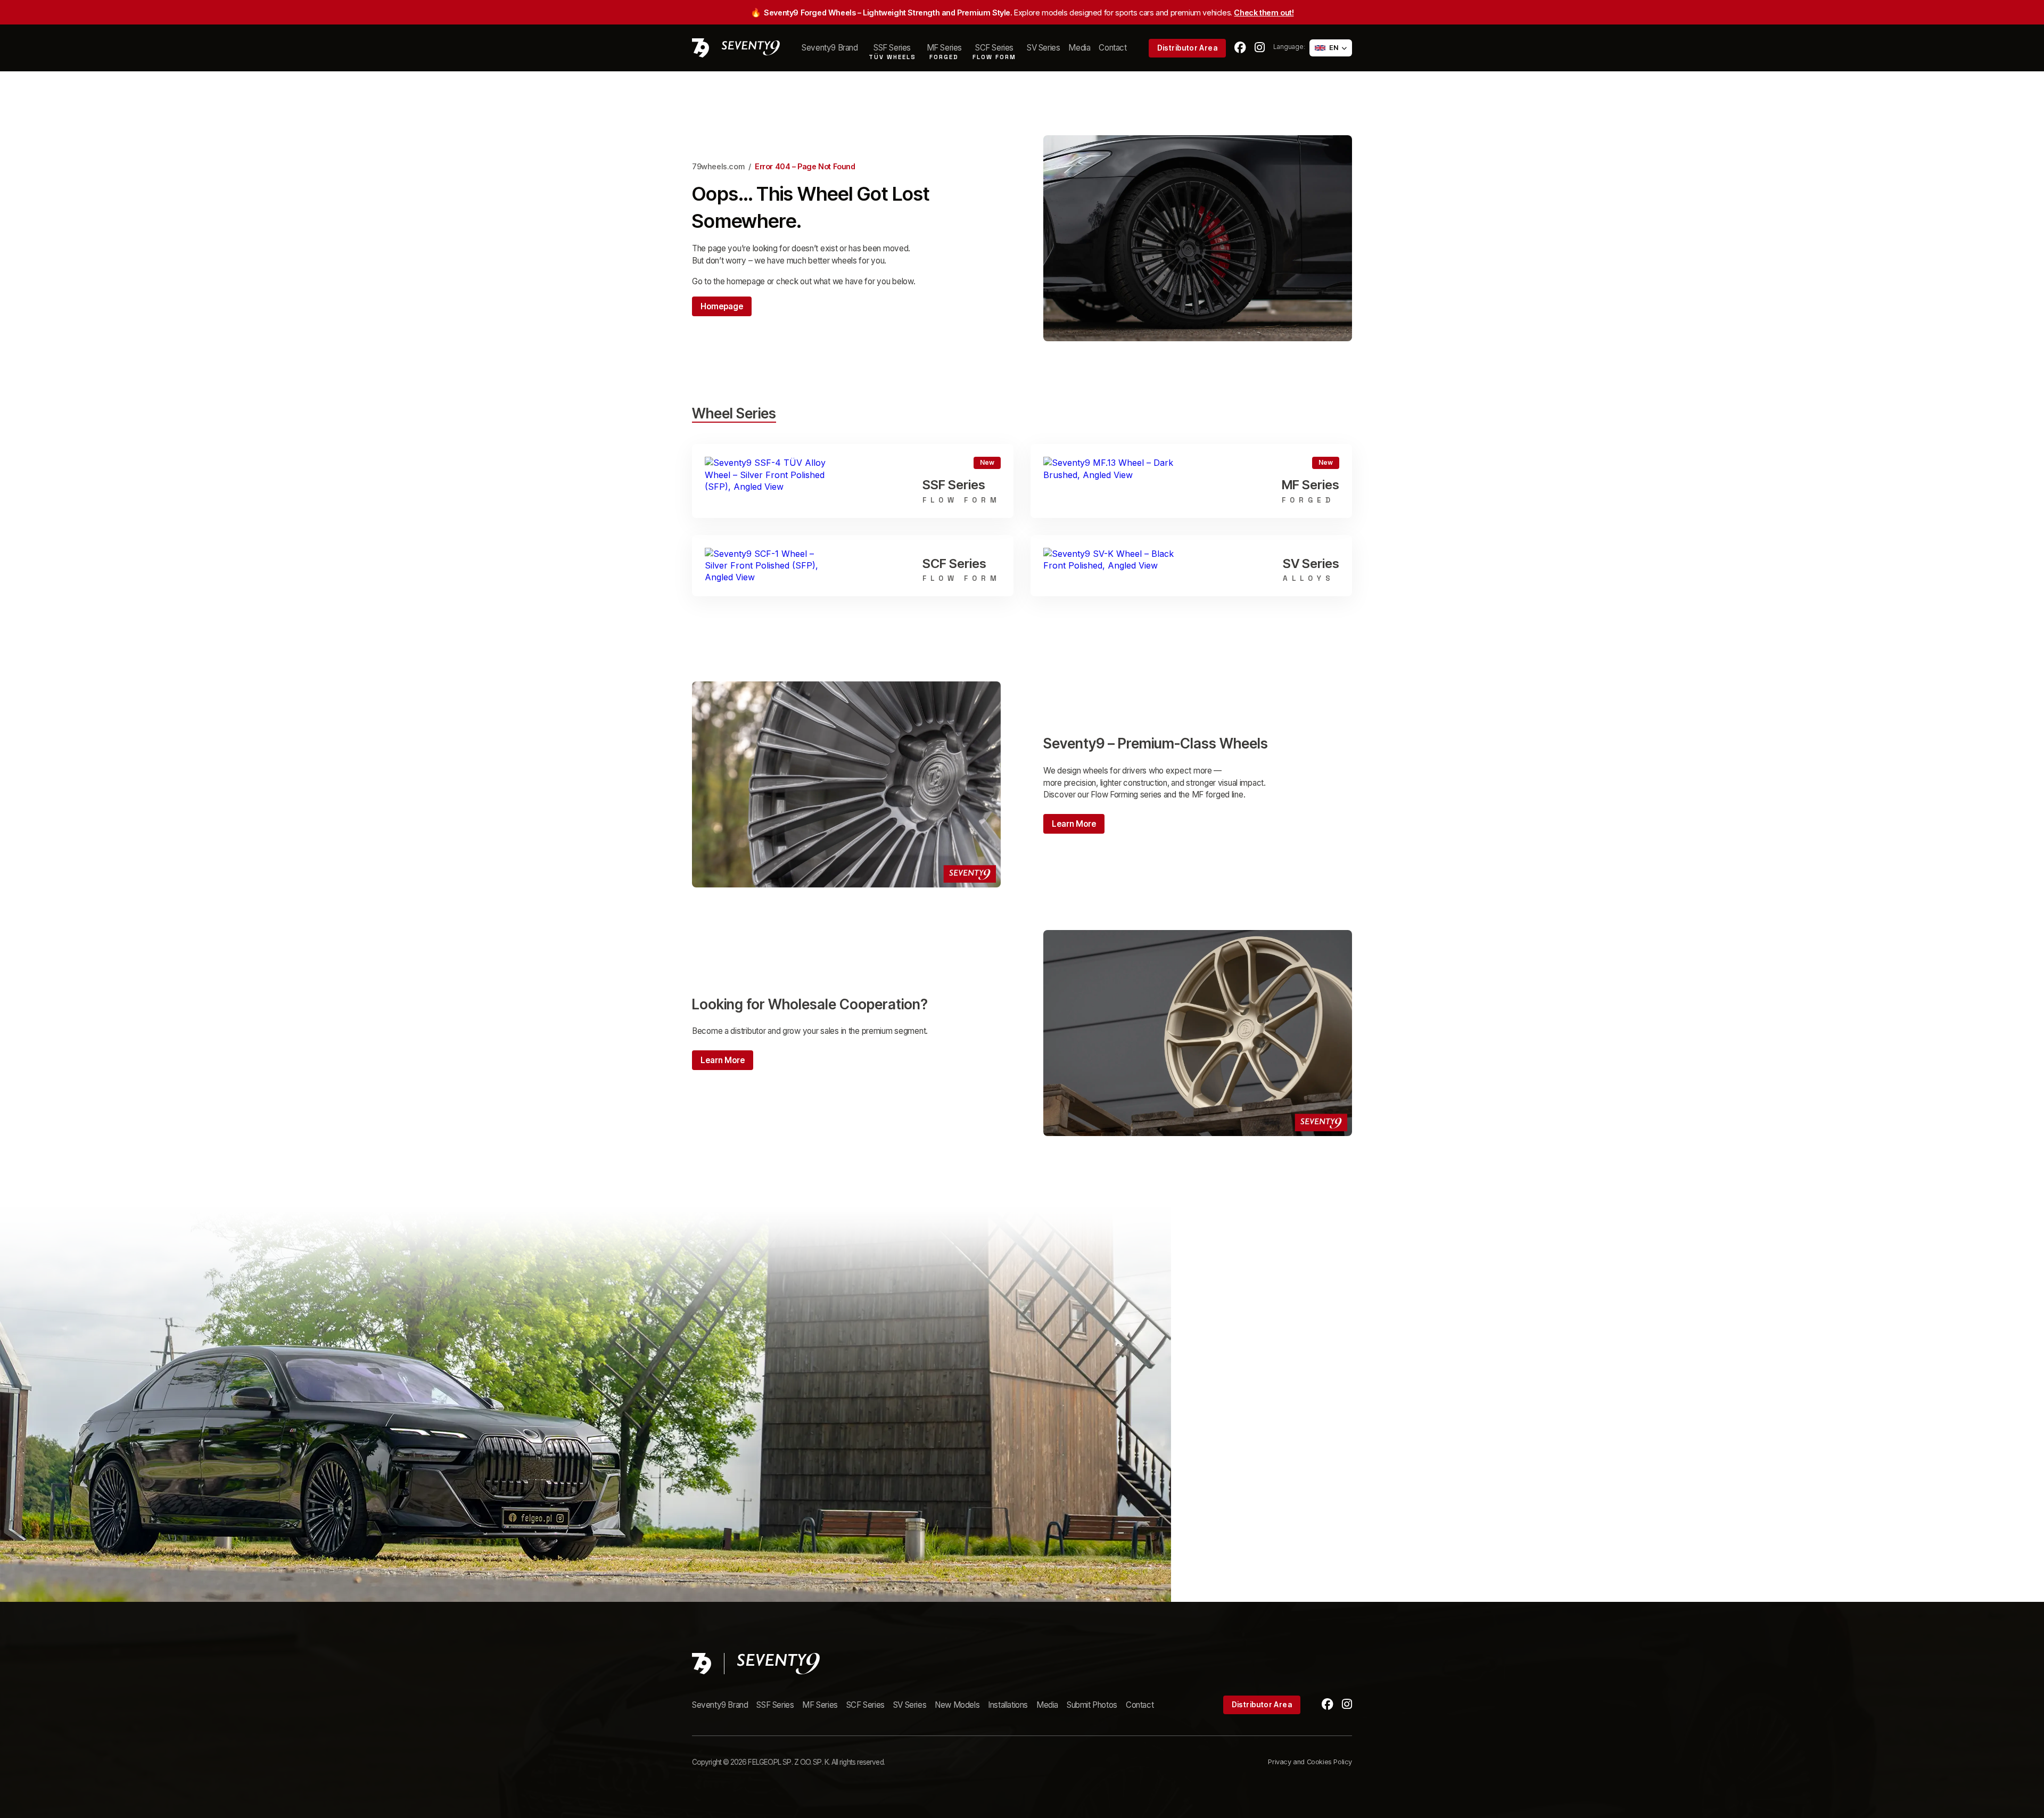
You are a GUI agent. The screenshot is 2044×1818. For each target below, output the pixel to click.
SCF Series (866, 1705)
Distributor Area (1187, 48)
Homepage (722, 306)
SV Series (1043, 48)
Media (1079, 48)
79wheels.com (718, 166)
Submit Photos (1092, 1705)
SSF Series (775, 1705)
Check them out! (1264, 13)
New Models (957, 1705)
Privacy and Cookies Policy (1310, 1762)
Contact (1112, 48)
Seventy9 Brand (830, 48)
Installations (1008, 1705)
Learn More (1074, 824)
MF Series (820, 1705)
